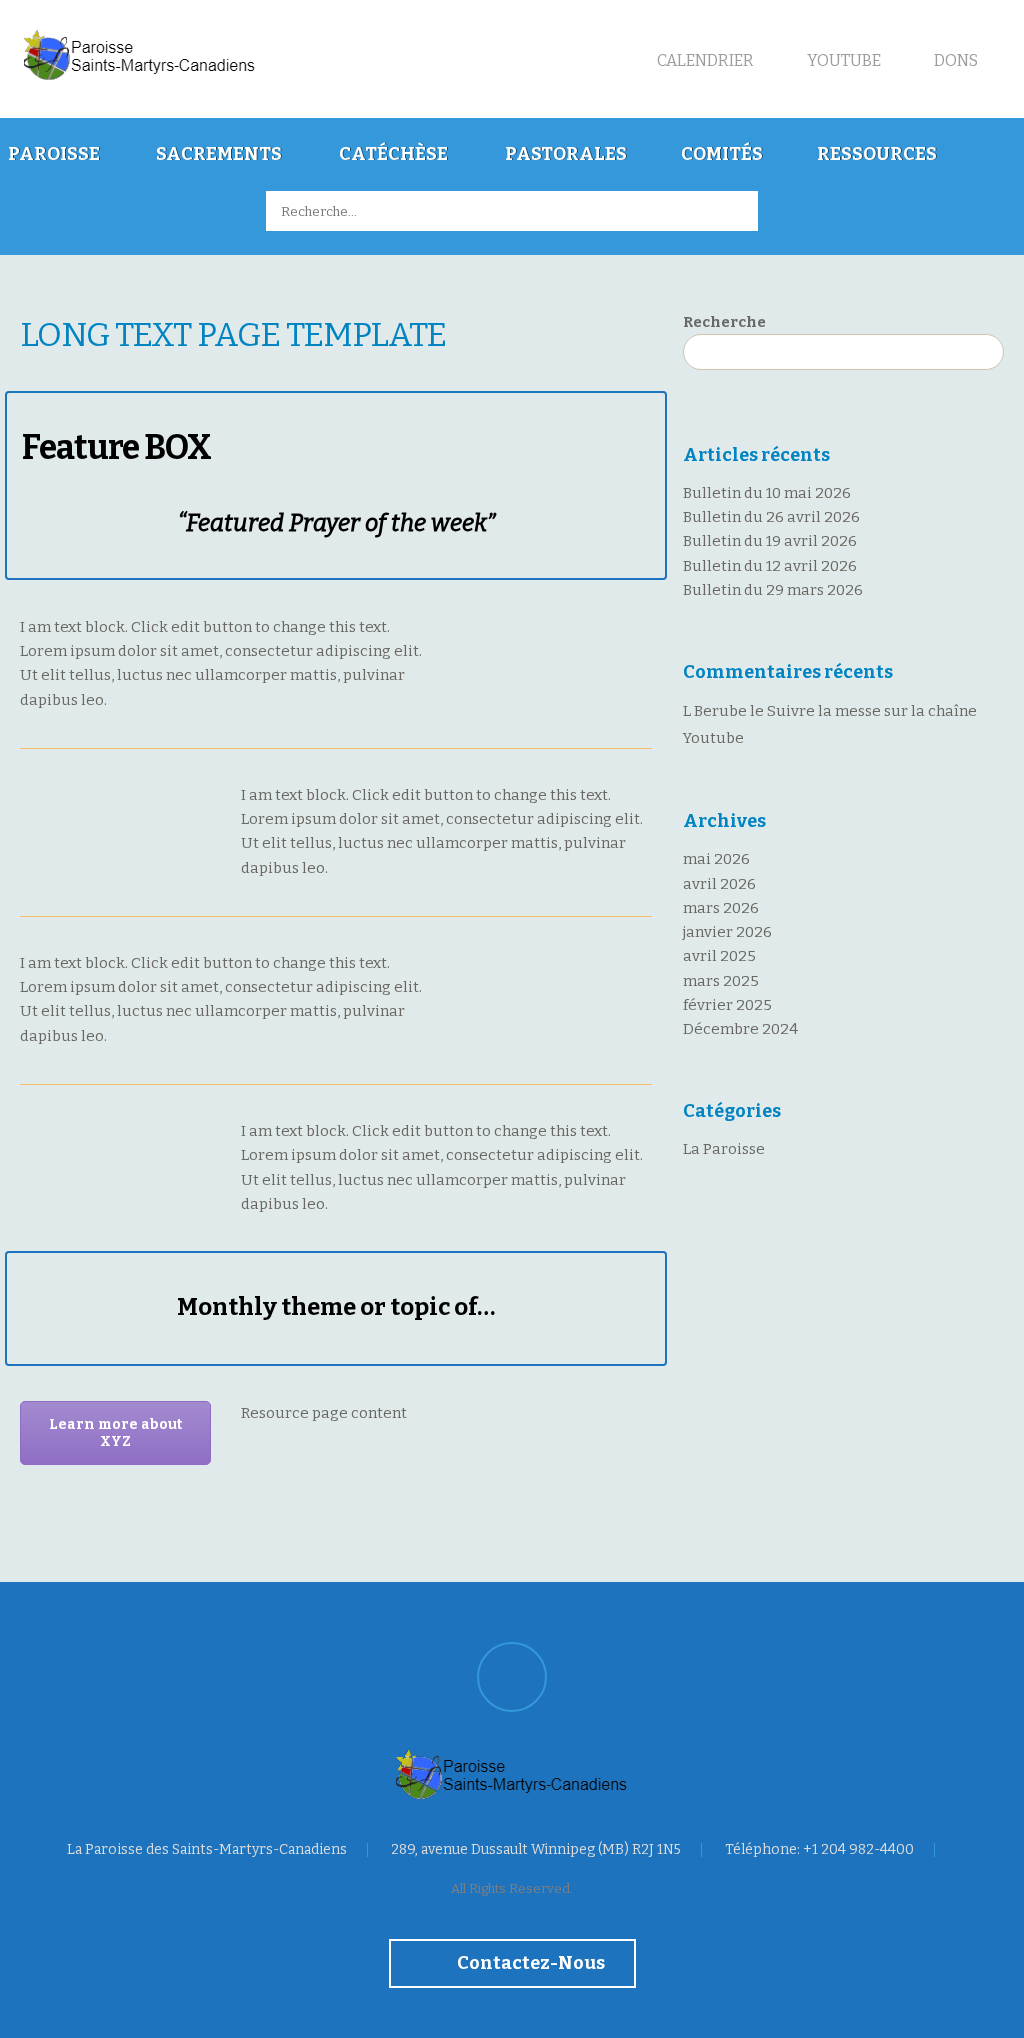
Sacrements (219, 154)
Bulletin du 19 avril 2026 (770, 541)
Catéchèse (393, 154)
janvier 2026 (727, 932)
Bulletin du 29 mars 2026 (773, 590)
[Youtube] (512, 1677)
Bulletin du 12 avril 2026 (770, 566)
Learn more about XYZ (115, 1433)
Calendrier (704, 60)
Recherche (724, 322)
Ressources (877, 154)
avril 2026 (719, 884)
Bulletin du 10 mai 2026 (767, 493)
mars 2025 (721, 981)
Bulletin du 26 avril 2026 (771, 517)
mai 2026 (716, 859)
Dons (954, 60)
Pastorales (566, 154)
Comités (722, 154)
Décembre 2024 (740, 1029)
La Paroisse (724, 1149)
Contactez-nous (529, 1963)
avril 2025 (719, 956)
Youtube (842, 60)
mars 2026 (721, 908)
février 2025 (727, 1005)
